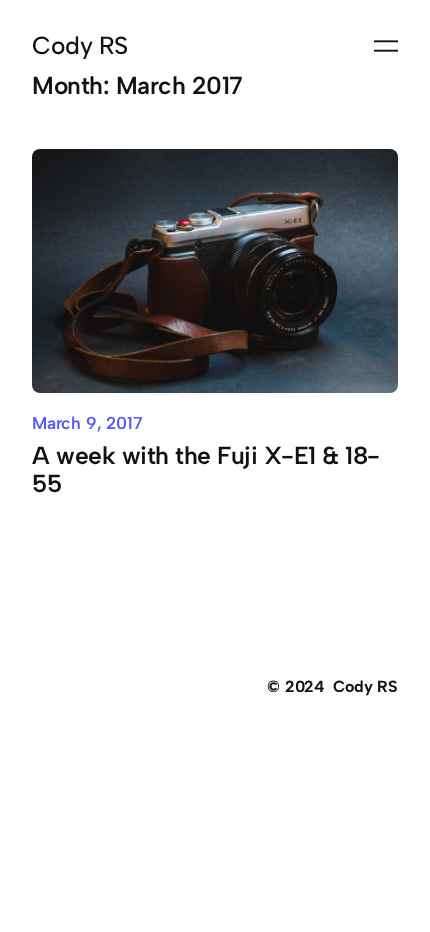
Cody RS (80, 45)
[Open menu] (386, 46)
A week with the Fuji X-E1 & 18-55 (206, 470)
